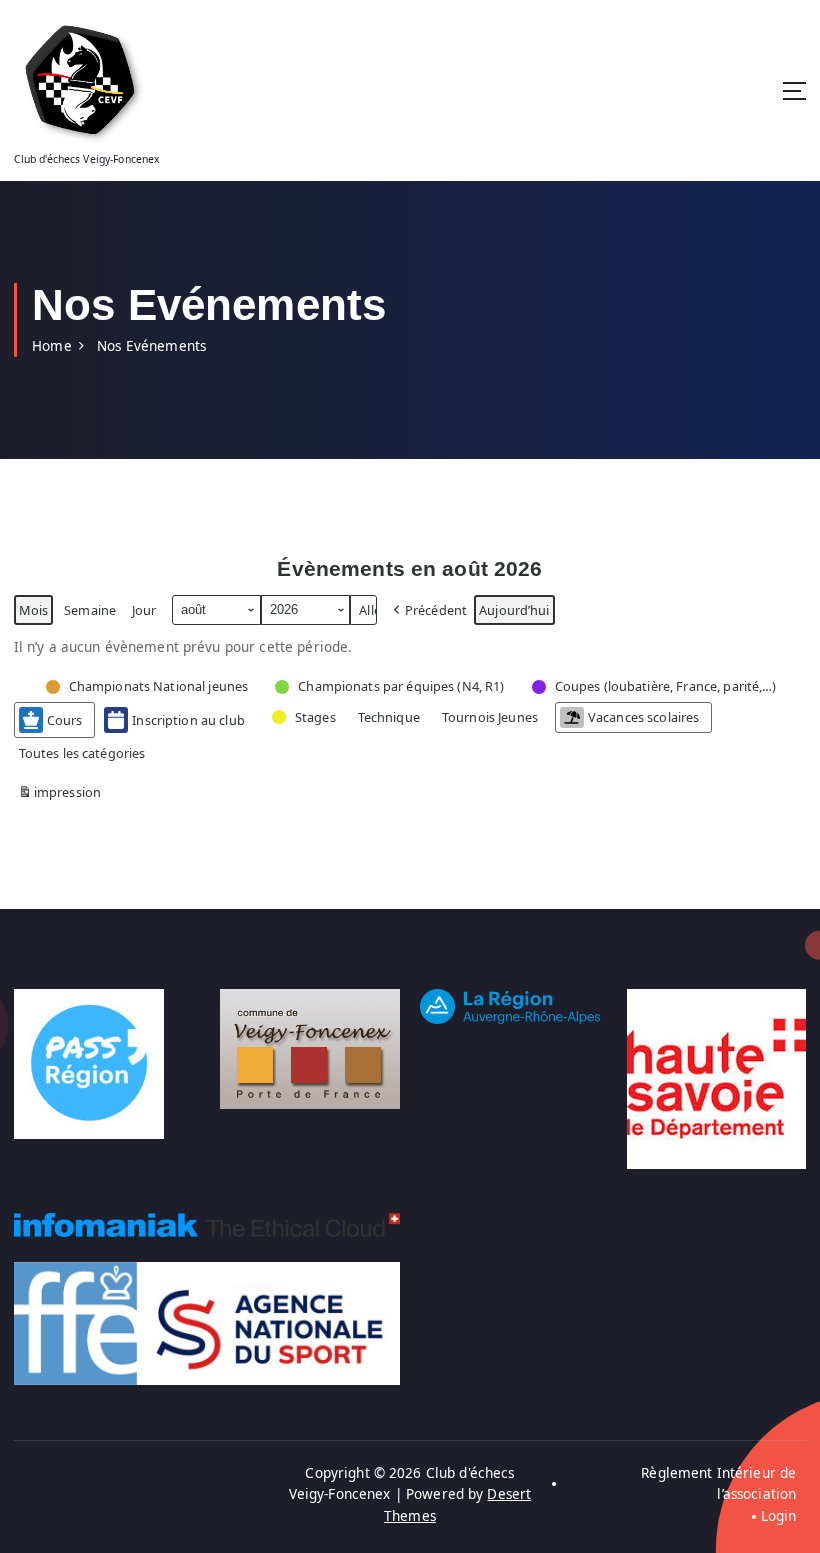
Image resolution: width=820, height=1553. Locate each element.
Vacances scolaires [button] (643, 717)
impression (60, 795)
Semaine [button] (90, 610)
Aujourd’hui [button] (514, 610)
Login (778, 1516)
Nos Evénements (151, 346)
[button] (428, 610)
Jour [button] (144, 610)
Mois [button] (34, 610)
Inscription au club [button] (188, 720)
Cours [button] (65, 720)
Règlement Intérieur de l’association (718, 1484)
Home (52, 346)
